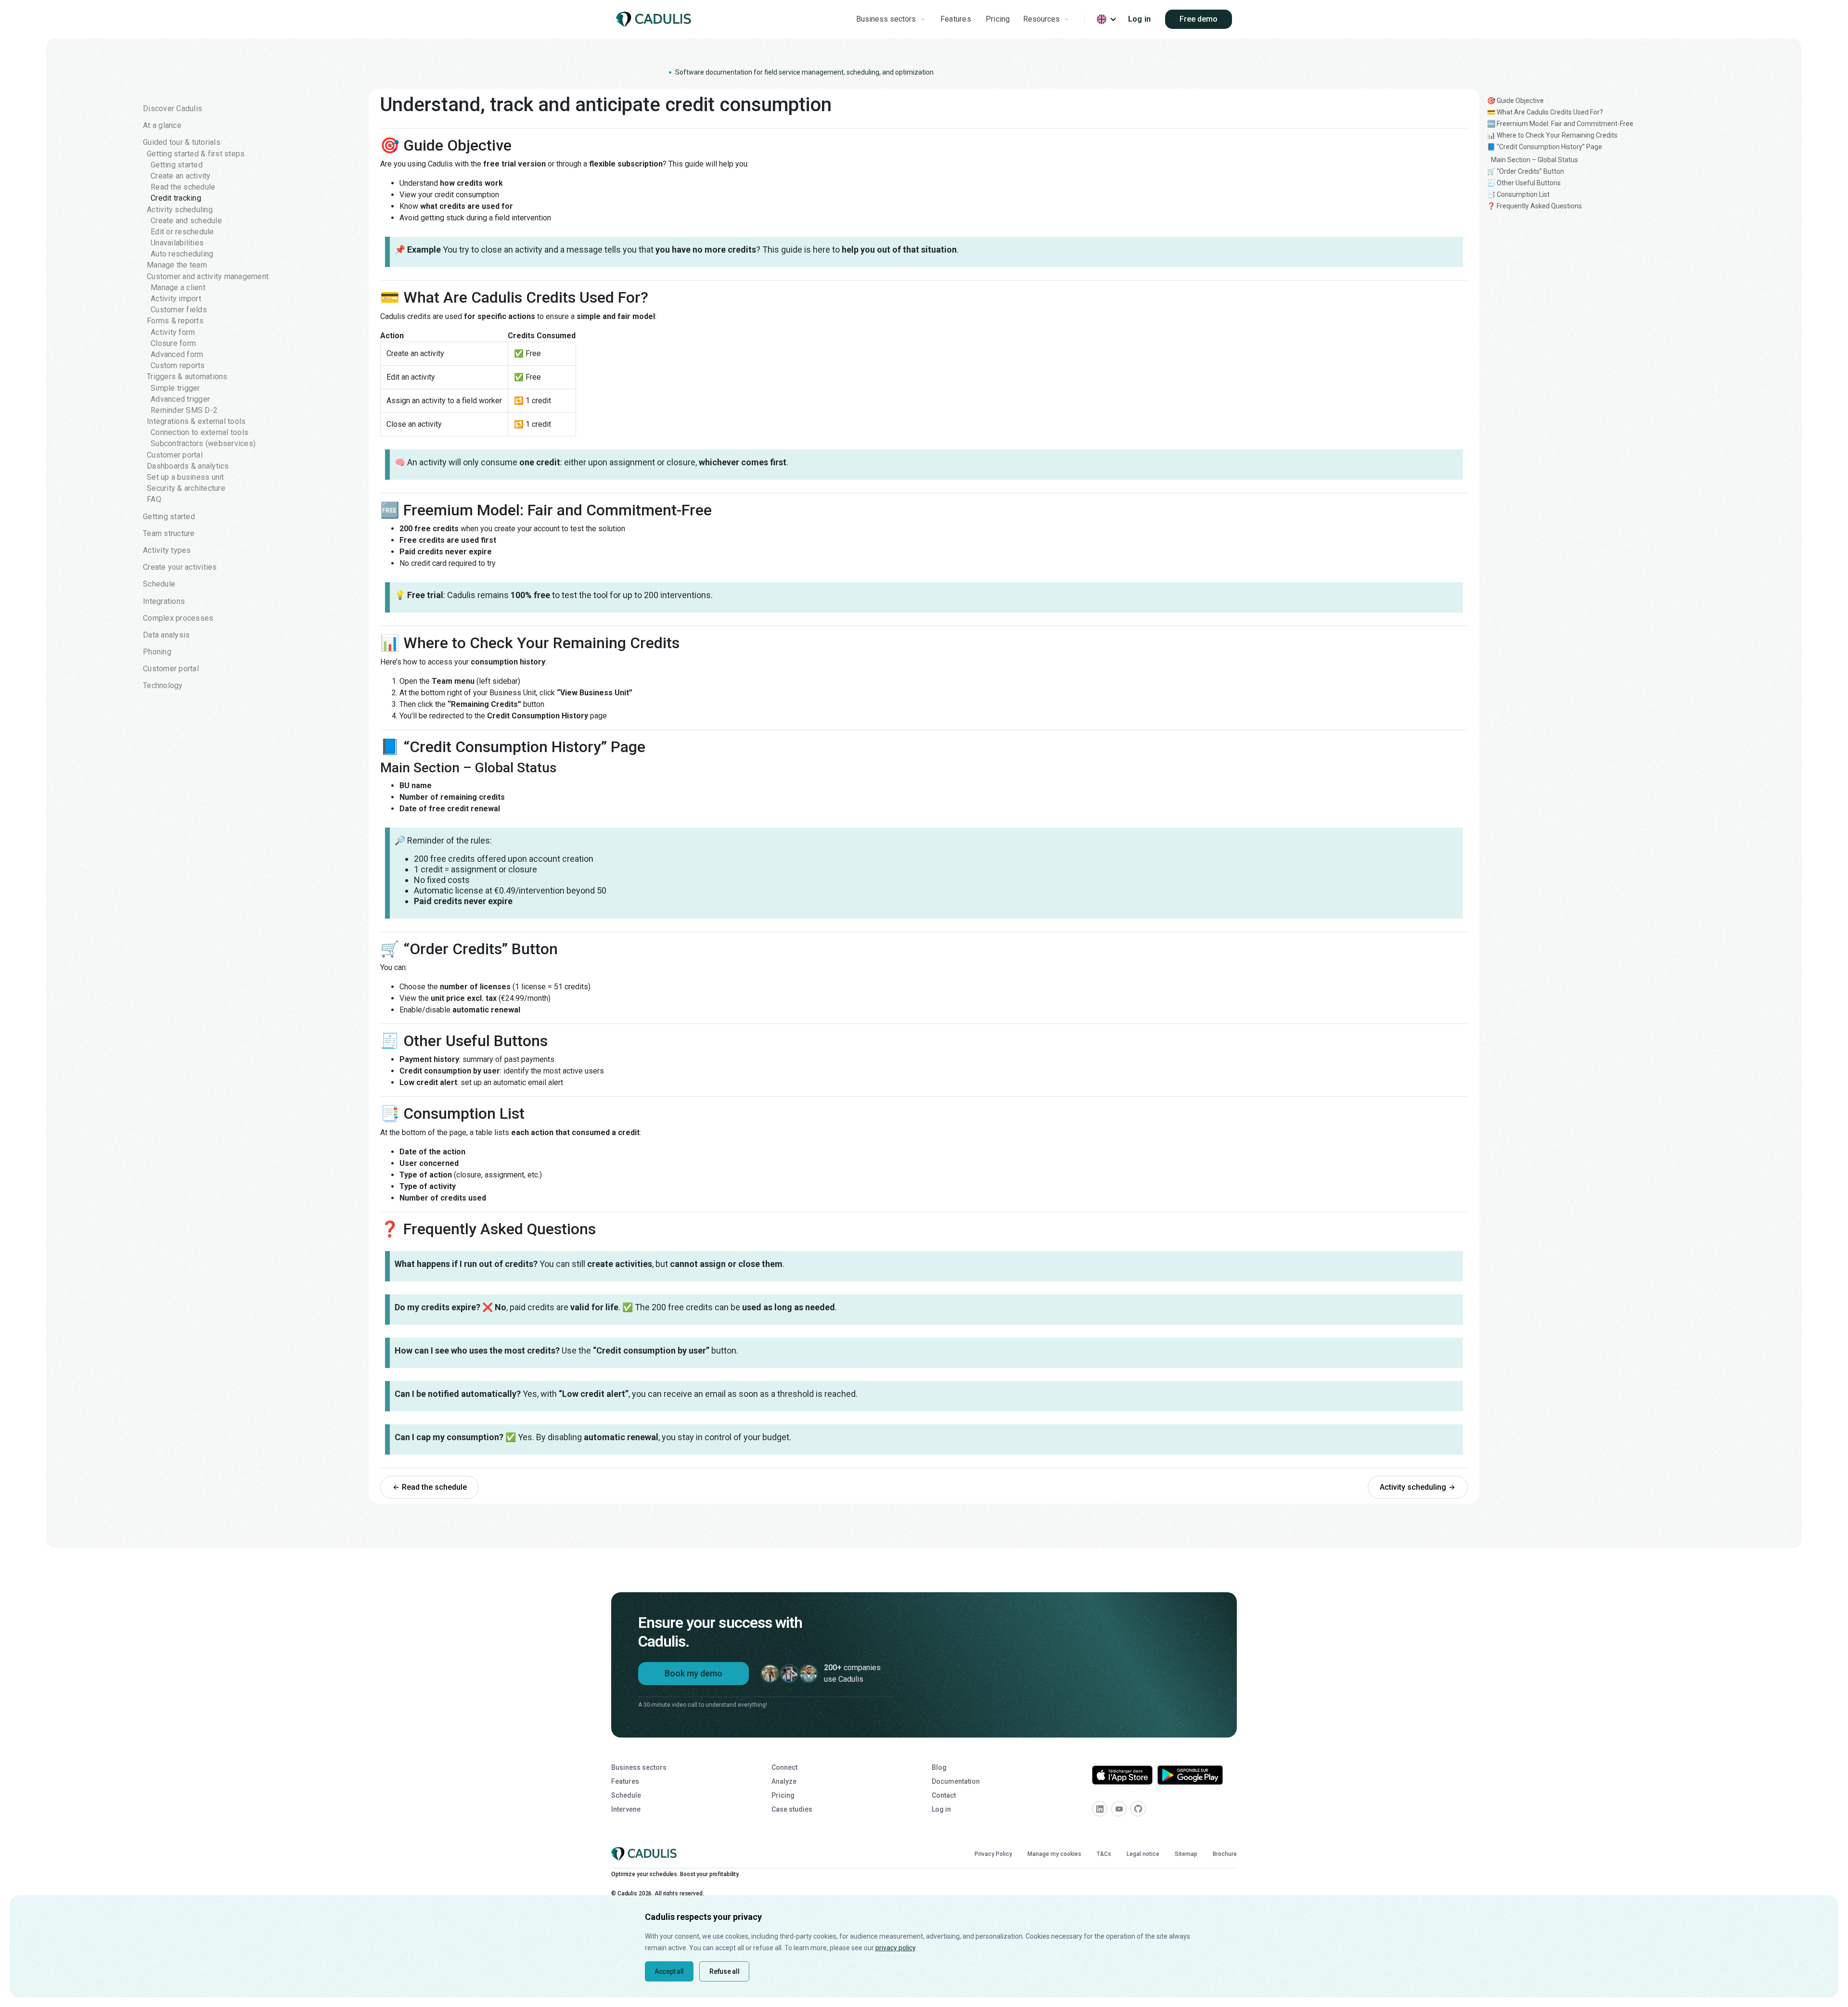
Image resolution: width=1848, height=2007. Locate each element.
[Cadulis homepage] (655, 19)
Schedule (626, 1795)
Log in (1140, 19)
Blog (939, 1767)
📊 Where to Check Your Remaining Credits (1552, 135)
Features (956, 19)
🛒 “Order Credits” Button (1526, 171)
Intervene (626, 1809)
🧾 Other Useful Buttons (1524, 183)
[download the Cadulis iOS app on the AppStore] (1122, 1775)
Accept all (669, 1971)
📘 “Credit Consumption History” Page (1545, 147)
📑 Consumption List (1518, 194)
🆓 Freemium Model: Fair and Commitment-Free (1560, 124)
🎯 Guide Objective (1515, 101)
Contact (944, 1795)
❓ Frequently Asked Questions (1534, 206)
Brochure (1225, 1854)
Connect (784, 1767)
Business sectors (639, 1767)
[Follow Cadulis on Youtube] (1119, 1809)
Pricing (998, 19)
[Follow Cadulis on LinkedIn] (1100, 1809)
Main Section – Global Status (1534, 160)
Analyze (784, 1781)
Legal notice (1143, 1854)
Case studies (792, 1809)
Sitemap (1186, 1854)
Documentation (956, 1781)
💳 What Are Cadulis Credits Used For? (1545, 112)
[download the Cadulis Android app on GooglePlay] (1190, 1775)
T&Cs (1104, 1854)
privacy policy (895, 1948)
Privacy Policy (993, 1854)
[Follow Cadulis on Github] (1138, 1809)
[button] (892, 19)
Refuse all (724, 1971)
